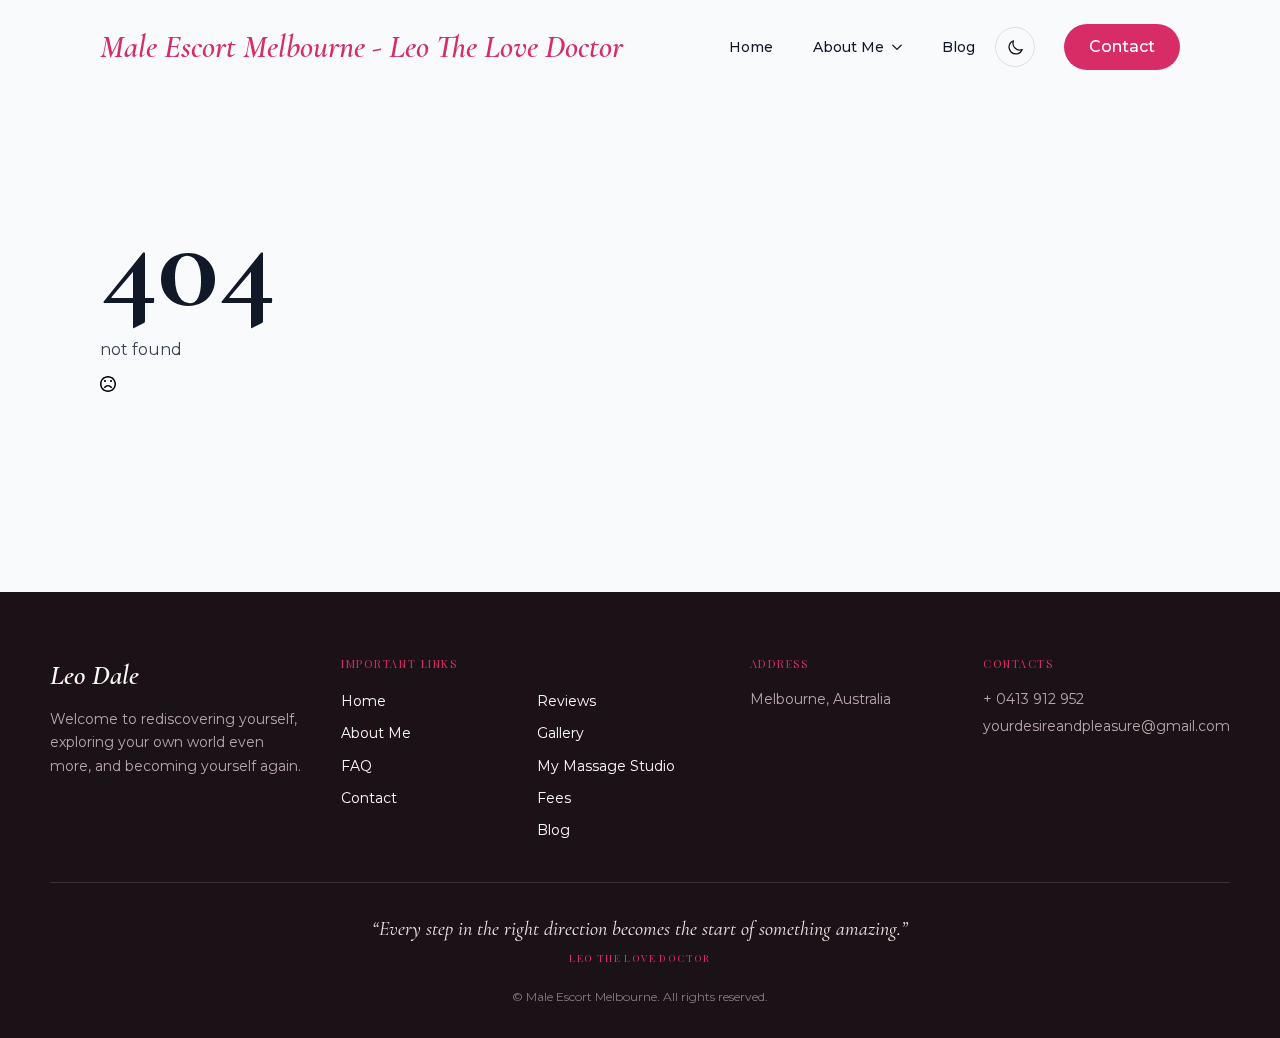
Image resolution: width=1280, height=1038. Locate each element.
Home (751, 47)
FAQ (356, 766)
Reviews (566, 701)
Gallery (560, 733)
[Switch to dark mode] (1015, 47)
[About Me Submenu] (903, 47)
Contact (369, 798)
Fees (554, 798)
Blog (958, 47)
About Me (848, 47)
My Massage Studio (606, 766)
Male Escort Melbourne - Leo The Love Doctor (361, 46)
